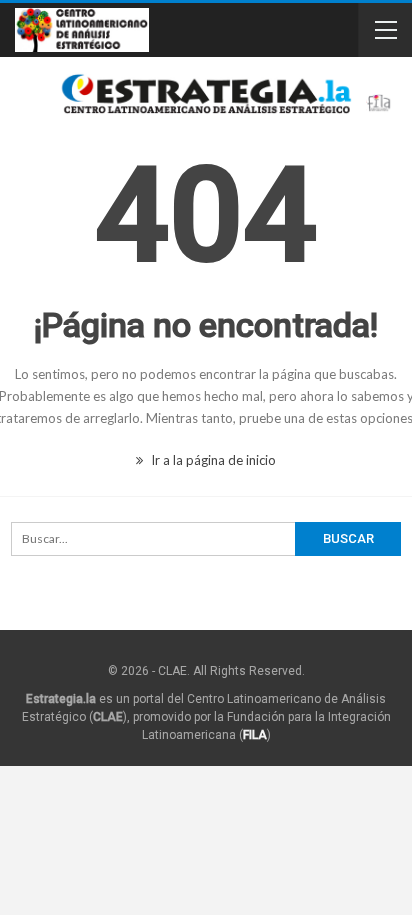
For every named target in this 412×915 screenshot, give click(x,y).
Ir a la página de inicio (212, 460)
